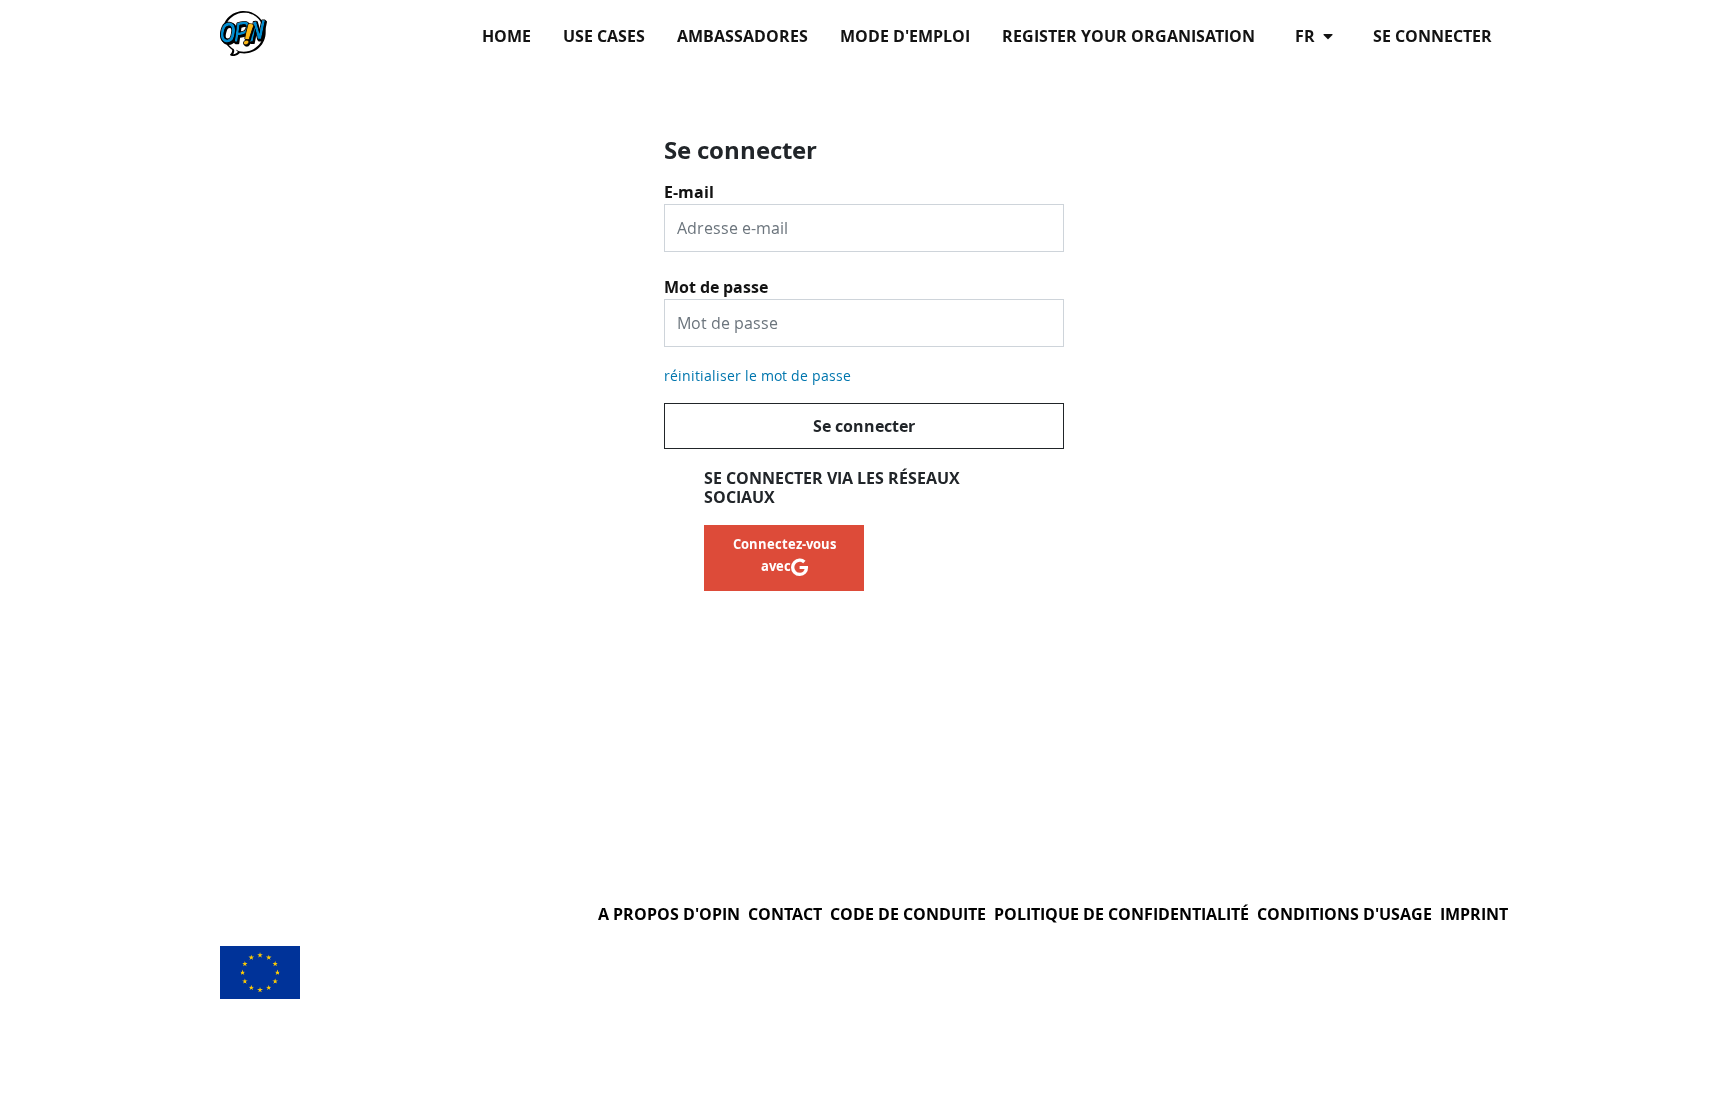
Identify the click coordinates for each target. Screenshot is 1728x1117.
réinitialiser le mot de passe (757, 375)
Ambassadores (742, 36)
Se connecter (1432, 36)
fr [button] (1307, 36)
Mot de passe (716, 280)
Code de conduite (908, 914)
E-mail (689, 185)
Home (506, 36)
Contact (785, 914)
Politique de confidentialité (1121, 914)
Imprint (1474, 914)
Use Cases (604, 36)
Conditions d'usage (1344, 914)
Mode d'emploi (905, 36)
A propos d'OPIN (669, 914)
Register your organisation (1128, 36)
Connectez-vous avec (784, 555)
